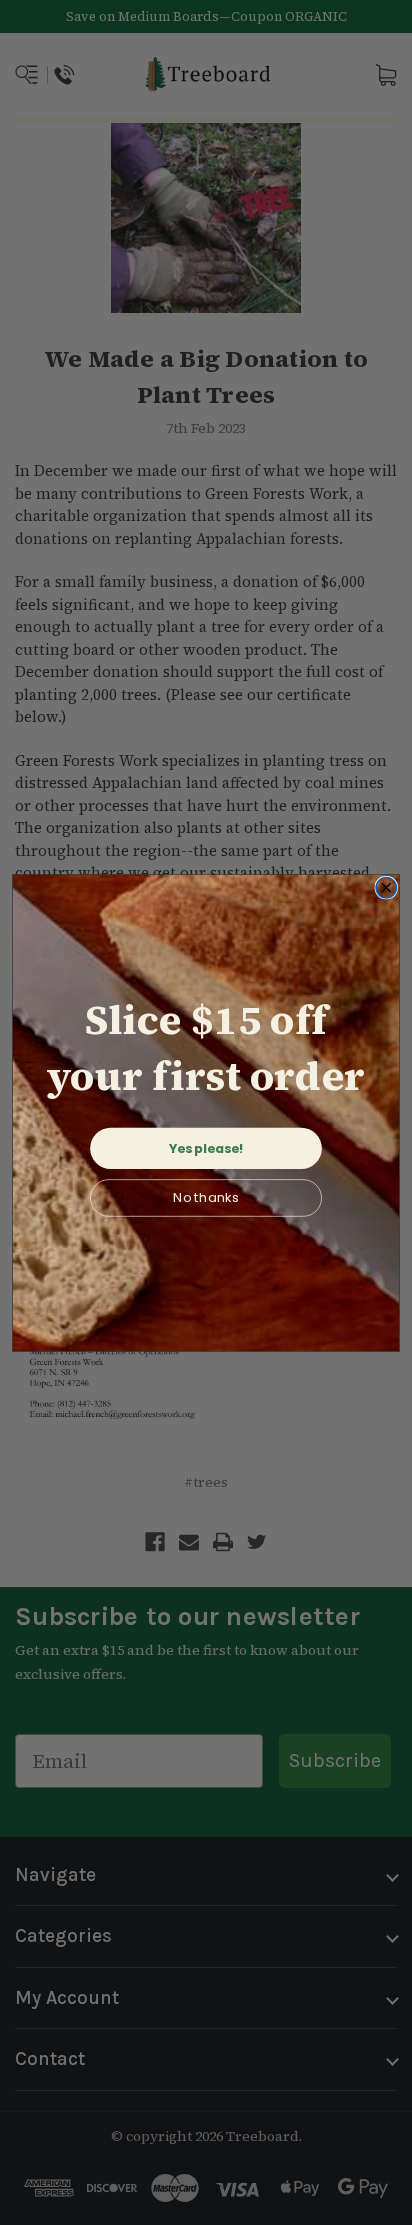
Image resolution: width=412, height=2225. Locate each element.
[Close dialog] (386, 887)
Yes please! (206, 1148)
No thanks (206, 1197)
